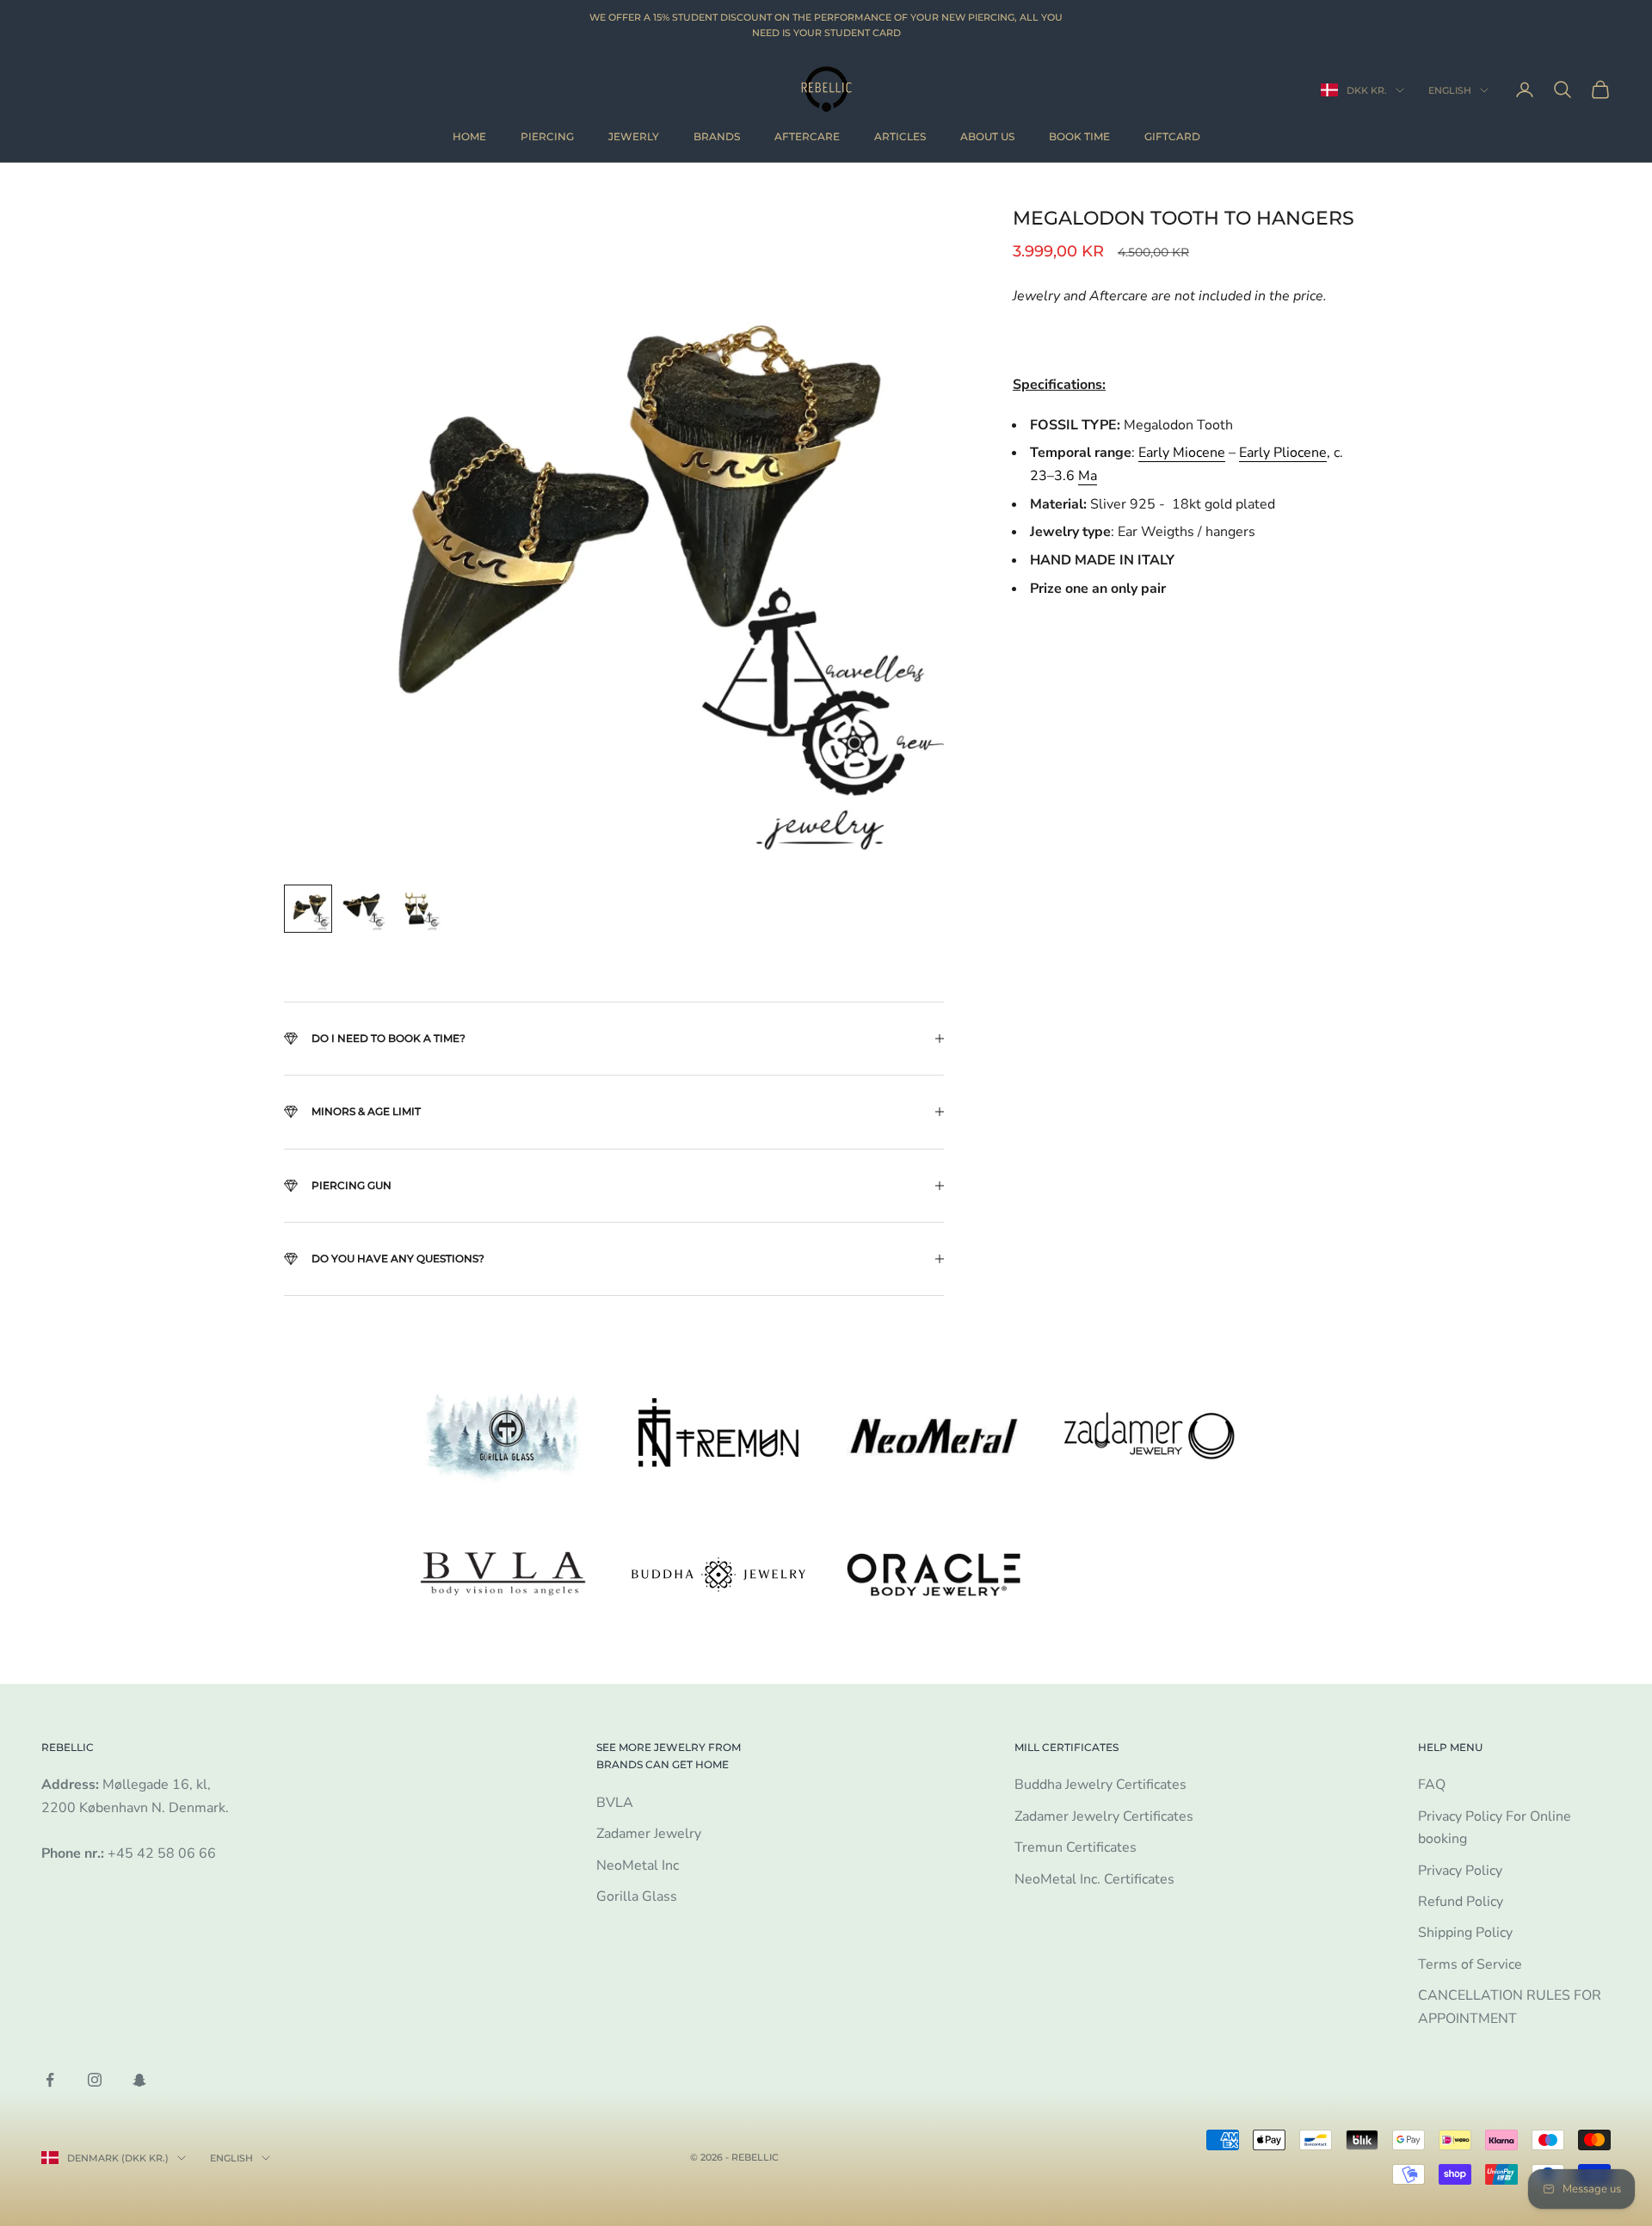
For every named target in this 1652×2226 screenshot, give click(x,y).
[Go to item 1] (308, 909)
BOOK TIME (1079, 136)
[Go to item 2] (363, 909)
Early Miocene (1182, 453)
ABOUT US (987, 136)
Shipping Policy (1465, 1933)
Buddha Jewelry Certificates (1100, 1785)
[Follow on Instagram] (95, 2080)
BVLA (615, 1803)
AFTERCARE (807, 136)
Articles (900, 136)
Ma (1088, 475)
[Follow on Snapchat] (139, 2080)
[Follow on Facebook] (50, 2080)
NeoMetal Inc (638, 1865)
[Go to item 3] (418, 909)
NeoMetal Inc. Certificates (1094, 1879)
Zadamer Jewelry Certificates (1104, 1816)
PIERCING (547, 136)
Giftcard (1172, 136)
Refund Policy (1461, 1902)
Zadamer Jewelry (649, 1834)
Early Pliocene (1283, 453)
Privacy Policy (1460, 1871)
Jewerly (634, 136)
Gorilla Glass (637, 1896)
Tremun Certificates (1076, 1847)
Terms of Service (1470, 1964)
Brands (717, 136)
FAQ (1432, 1785)
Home (469, 136)
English (1450, 90)
